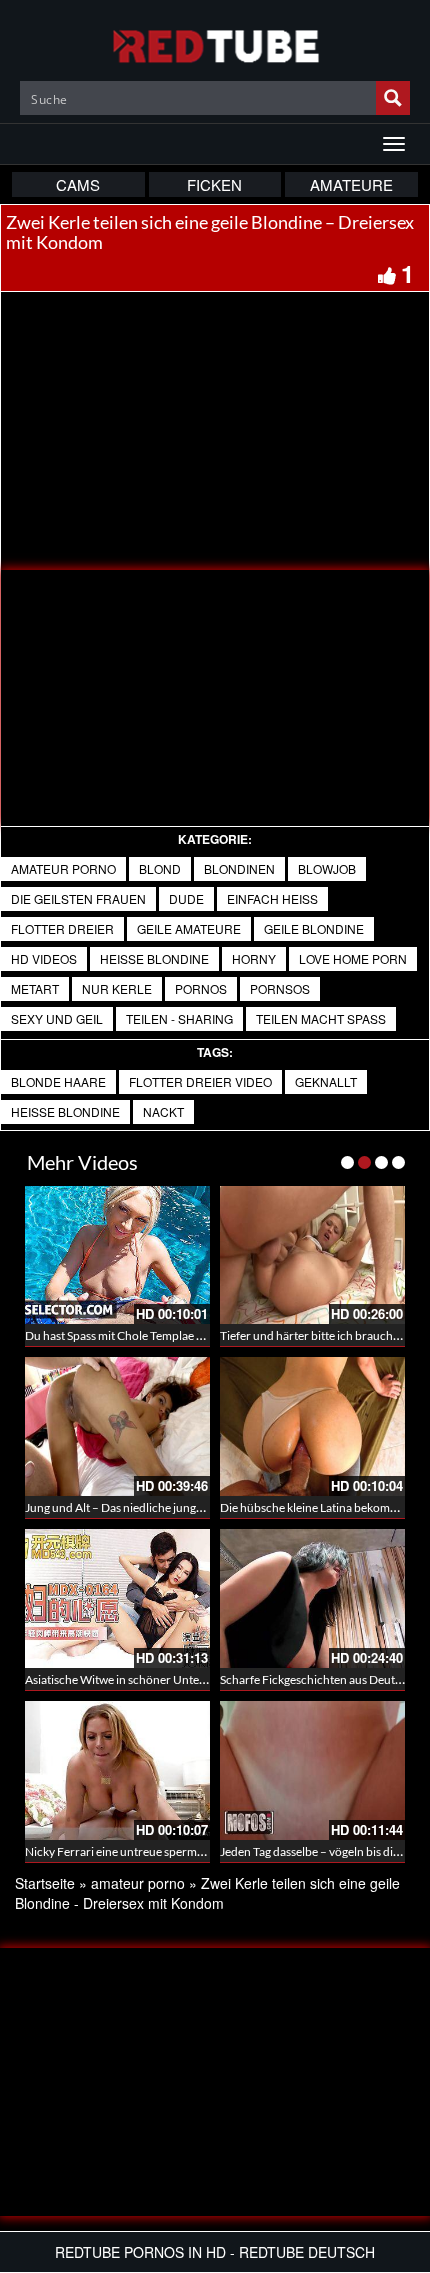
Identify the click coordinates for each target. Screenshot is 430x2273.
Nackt (163, 1111)
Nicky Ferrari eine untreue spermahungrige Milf (149, 1851)
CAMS (78, 184)
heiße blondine (154, 958)
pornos (201, 988)
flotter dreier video (200, 1081)
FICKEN (214, 184)
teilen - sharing (179, 1018)
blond (160, 868)
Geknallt (326, 1081)
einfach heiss (272, 898)
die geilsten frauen (78, 898)
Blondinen (239, 868)
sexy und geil (57, 1018)
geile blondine (314, 928)
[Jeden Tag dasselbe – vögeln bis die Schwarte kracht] (312, 1770)
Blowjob (327, 868)
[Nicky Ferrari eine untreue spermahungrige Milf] (117, 1770)
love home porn (353, 958)
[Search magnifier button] (393, 98)
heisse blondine (65, 1111)
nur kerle (117, 988)
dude (186, 898)
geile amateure (189, 928)
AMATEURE (351, 184)
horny (254, 958)
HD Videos (44, 958)
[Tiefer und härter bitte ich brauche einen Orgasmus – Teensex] (312, 1255)
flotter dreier (62, 928)
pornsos (280, 988)
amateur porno (63, 868)
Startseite (45, 1883)
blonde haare (58, 1081)
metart (35, 988)
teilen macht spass (321, 1018)
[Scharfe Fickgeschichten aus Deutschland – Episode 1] (312, 1598)
